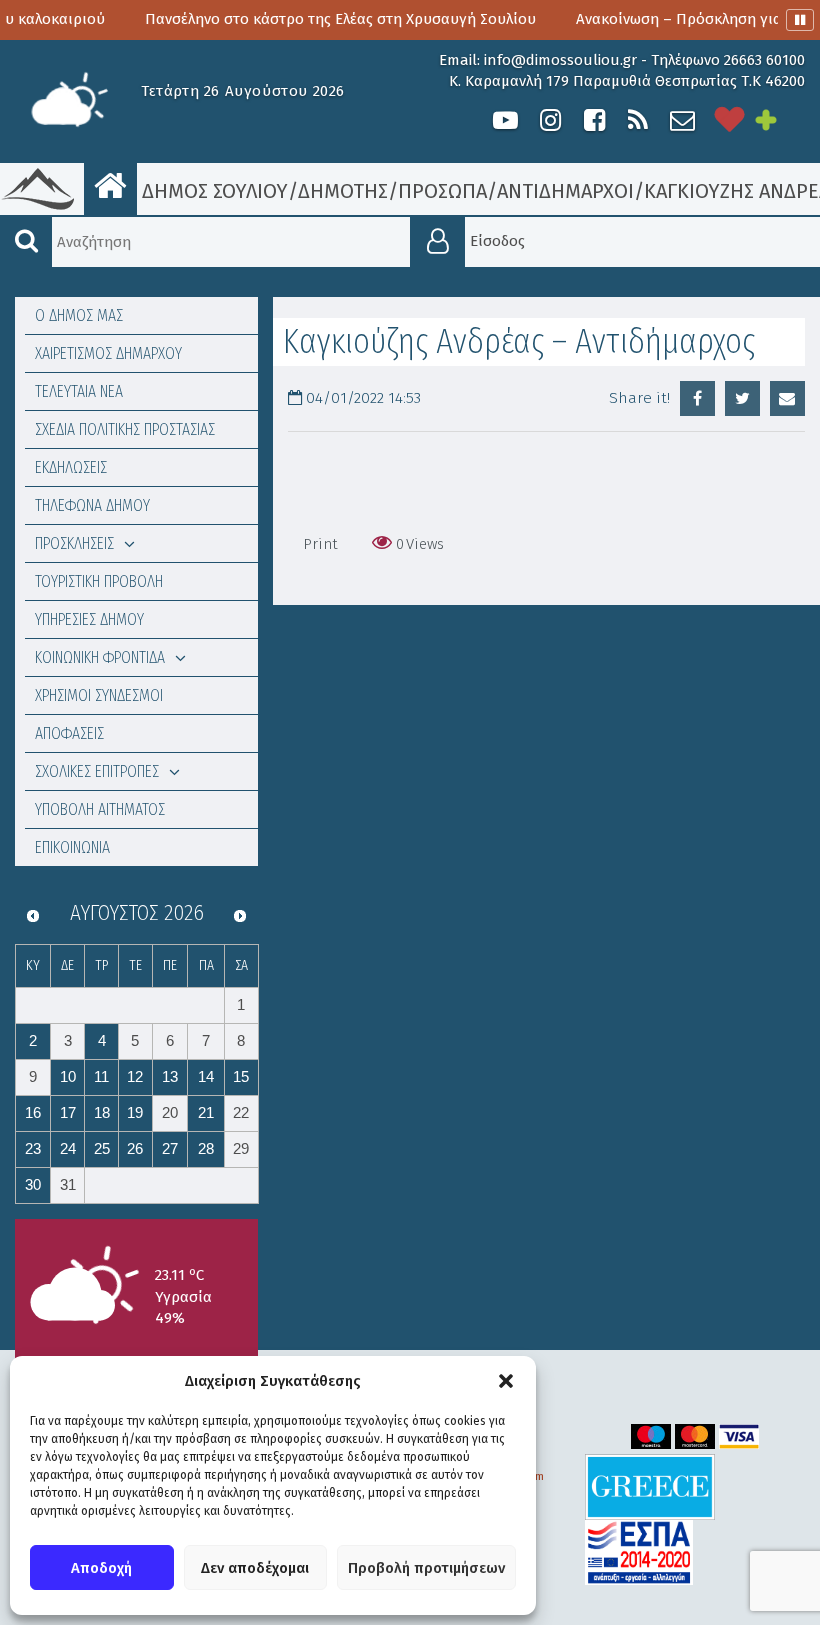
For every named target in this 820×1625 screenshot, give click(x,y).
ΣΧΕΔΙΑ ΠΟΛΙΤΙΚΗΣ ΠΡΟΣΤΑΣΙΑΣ (125, 429)
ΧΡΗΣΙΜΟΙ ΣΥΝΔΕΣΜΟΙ (99, 695)
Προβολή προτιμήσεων (426, 1568)
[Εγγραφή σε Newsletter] (682, 120)
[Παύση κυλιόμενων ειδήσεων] (800, 20)
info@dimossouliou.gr (560, 60)
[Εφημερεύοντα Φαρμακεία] (780, 120)
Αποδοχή (101, 1568)
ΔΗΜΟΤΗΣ (343, 191)
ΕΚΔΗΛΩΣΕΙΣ (71, 467)
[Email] (787, 398)
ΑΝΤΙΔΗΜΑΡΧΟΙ (565, 191)
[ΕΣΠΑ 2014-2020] (639, 1551)
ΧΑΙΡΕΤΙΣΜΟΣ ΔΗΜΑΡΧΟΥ (108, 353)
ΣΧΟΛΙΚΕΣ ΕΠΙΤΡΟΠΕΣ (97, 771)
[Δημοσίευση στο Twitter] (742, 398)
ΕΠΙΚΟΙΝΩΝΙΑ (72, 847)
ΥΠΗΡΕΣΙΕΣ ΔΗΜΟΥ (89, 619)
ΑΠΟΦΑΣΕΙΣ (69, 733)
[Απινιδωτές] (730, 120)
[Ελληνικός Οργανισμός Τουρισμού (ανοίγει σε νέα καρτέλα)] (650, 1485)
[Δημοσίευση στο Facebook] (697, 398)
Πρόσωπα (442, 191)
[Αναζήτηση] (26, 242)
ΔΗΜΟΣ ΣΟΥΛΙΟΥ (212, 191)
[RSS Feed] (638, 120)
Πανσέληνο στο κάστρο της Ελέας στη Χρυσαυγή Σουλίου (307, 19)
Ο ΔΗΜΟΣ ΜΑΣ (79, 315)
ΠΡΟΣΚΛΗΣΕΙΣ (74, 543)
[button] (506, 1381)
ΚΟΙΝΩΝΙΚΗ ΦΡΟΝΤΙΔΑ (100, 657)
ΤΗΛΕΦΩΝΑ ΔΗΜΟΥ (92, 505)
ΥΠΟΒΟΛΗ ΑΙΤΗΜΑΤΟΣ (100, 809)
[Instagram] (550, 120)
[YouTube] (505, 120)
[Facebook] (594, 120)
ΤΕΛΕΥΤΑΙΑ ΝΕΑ (79, 391)
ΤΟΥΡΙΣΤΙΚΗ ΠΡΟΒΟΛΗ (99, 581)
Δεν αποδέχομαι (255, 1568)
